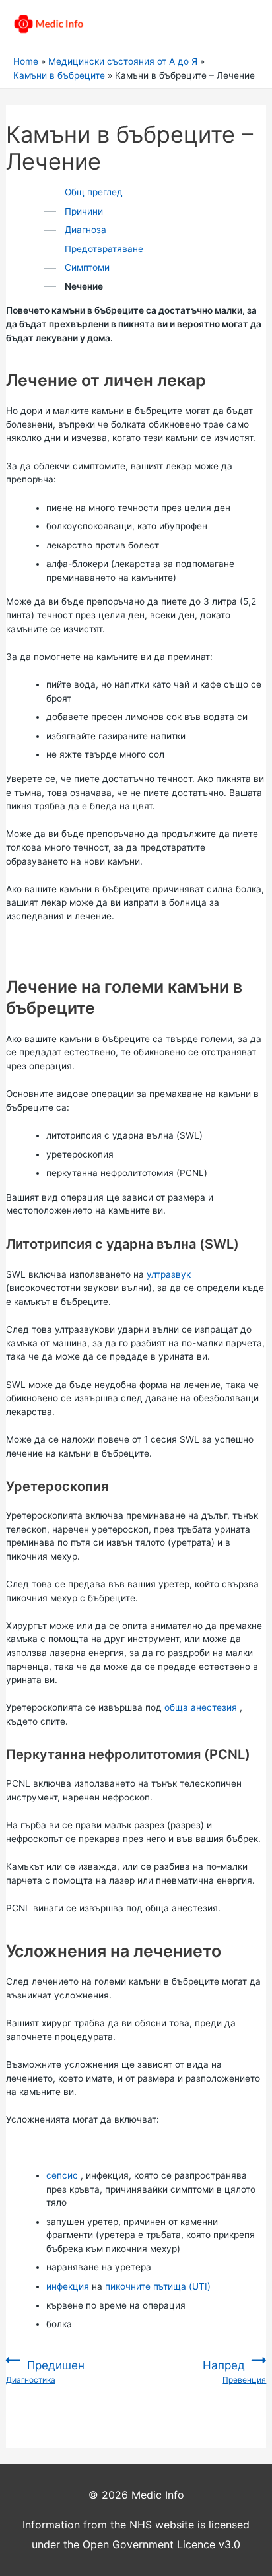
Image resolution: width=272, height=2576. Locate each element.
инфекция (68, 2286)
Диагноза (85, 230)
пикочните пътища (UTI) (158, 2286)
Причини (84, 211)
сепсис (62, 2175)
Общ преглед (94, 192)
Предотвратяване (104, 249)
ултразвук (169, 1274)
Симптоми (87, 267)
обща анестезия (201, 1707)
